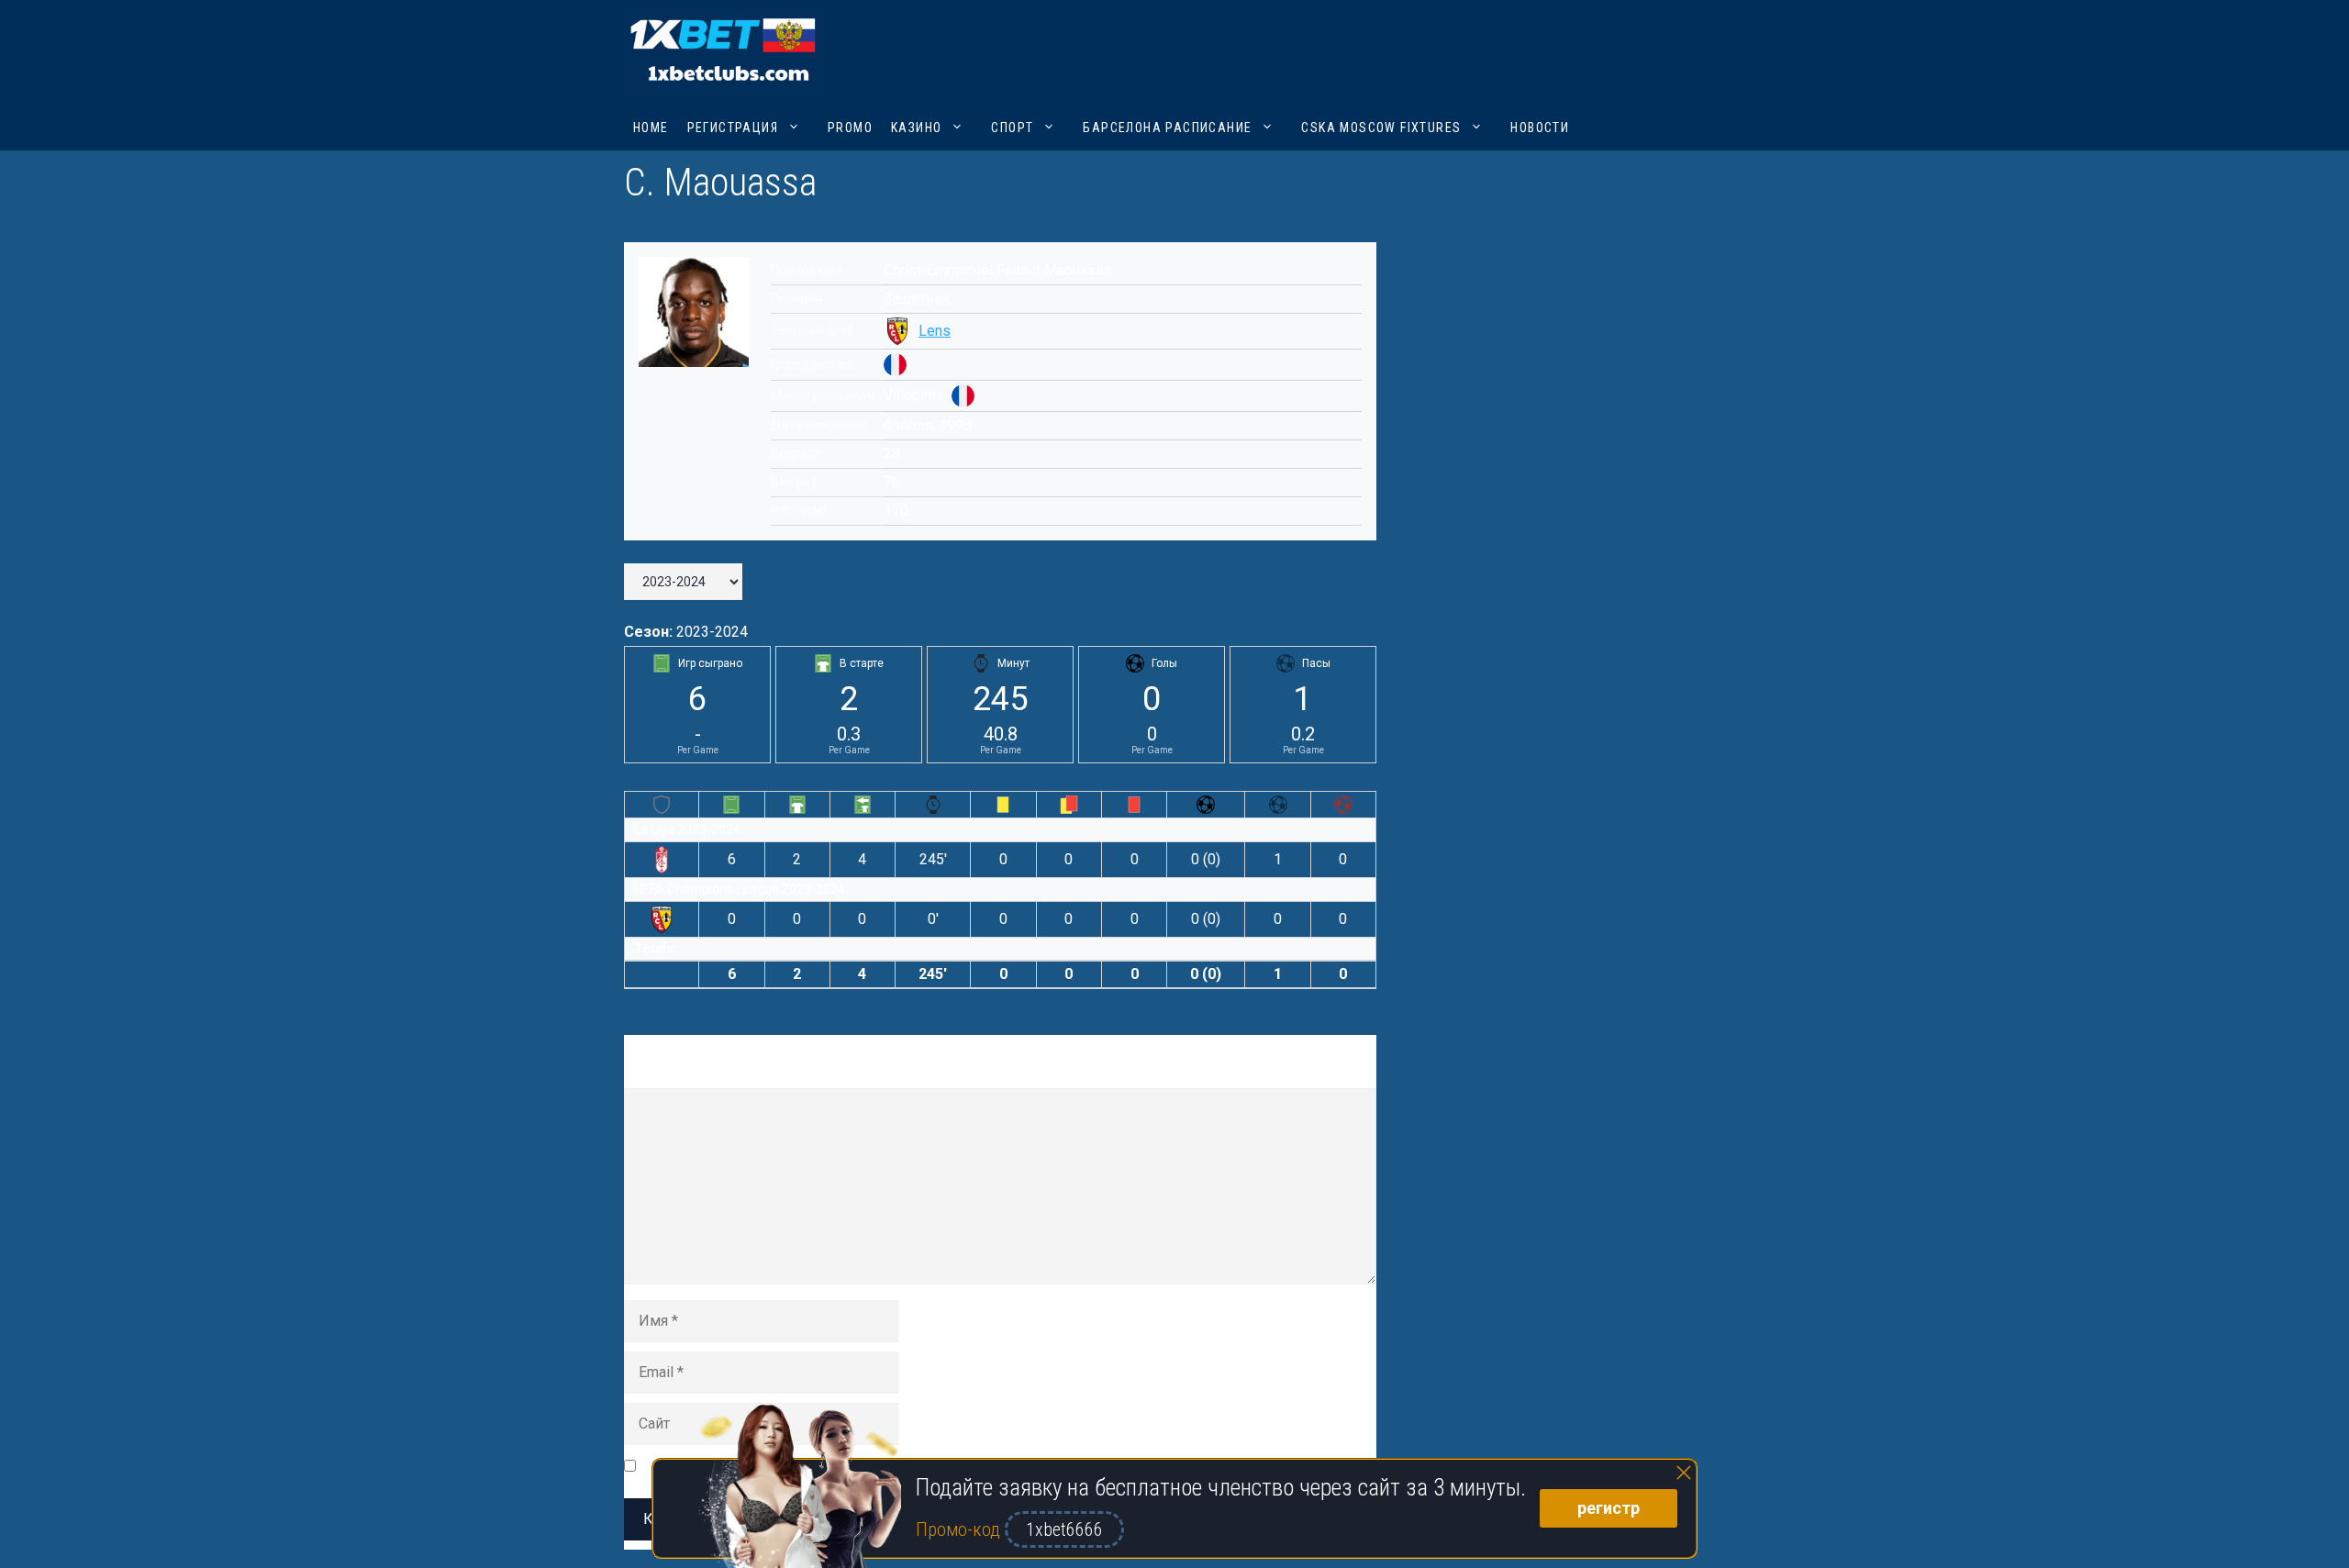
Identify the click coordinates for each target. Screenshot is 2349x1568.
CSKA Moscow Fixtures (1381, 128)
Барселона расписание (1167, 128)
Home (651, 128)
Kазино (916, 128)
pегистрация (733, 128)
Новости (1540, 128)
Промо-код (960, 1529)
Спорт (1012, 128)
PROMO (850, 128)
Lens (935, 331)
